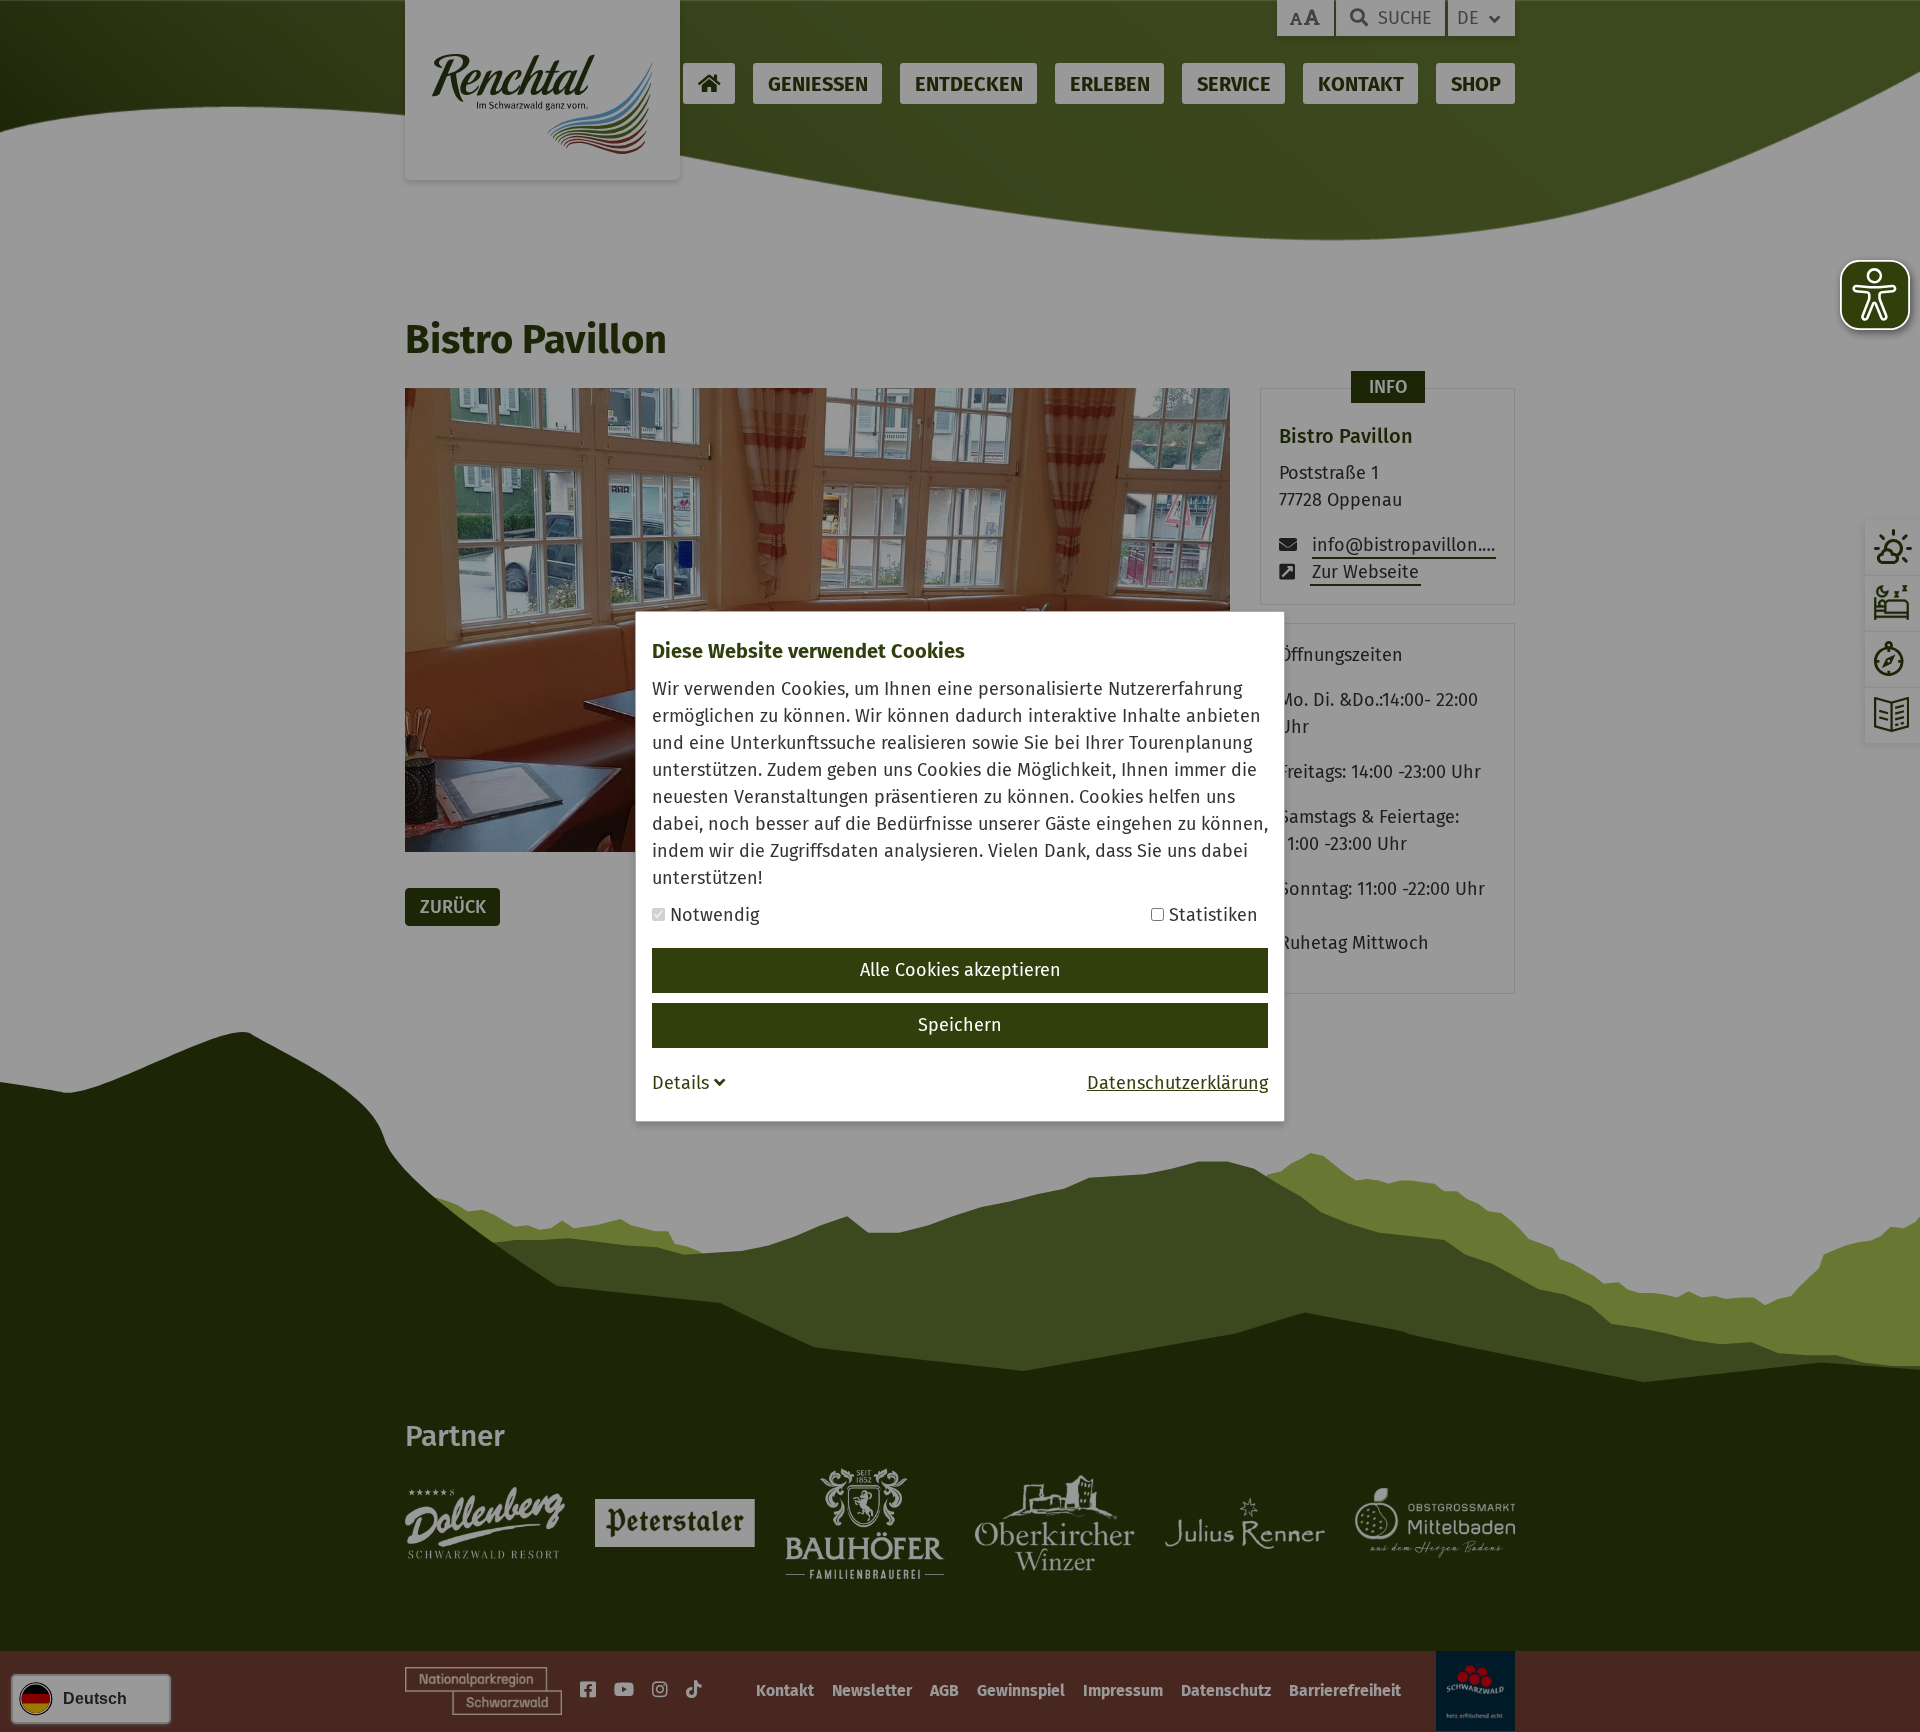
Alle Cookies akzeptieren (960, 970)
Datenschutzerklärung (1177, 1083)
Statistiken (1211, 915)
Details (683, 1083)
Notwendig (712, 915)
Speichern (960, 1025)
